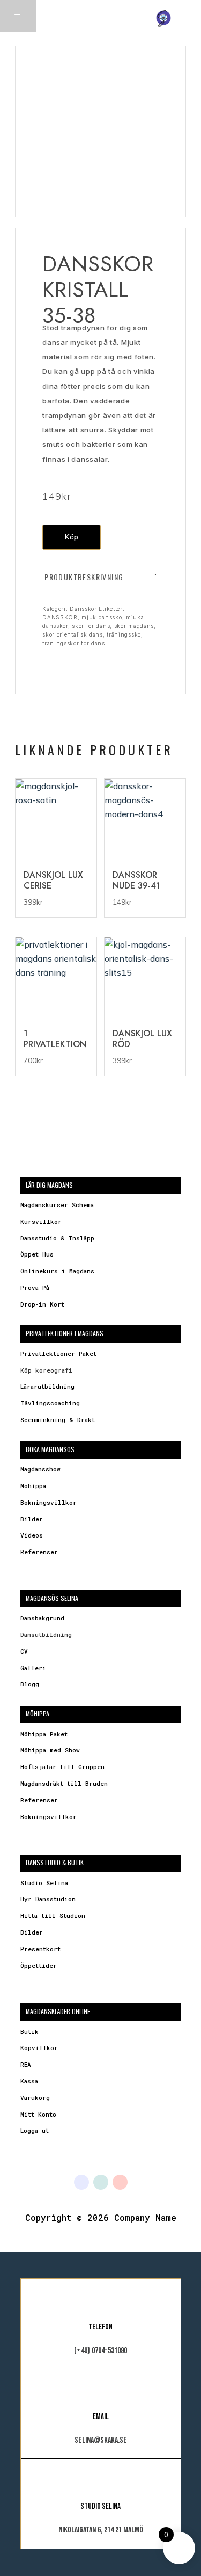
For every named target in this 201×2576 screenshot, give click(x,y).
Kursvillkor (41, 1221)
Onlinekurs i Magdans (57, 1271)
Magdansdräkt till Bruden (64, 1783)
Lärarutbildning (47, 1386)
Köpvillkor (39, 2048)
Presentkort (40, 1949)
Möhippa (33, 1486)
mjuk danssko (102, 617)
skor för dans (91, 626)
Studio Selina (44, 1883)
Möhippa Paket (44, 1734)
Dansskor (83, 609)
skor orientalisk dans (73, 634)
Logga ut (35, 2130)
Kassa (29, 2081)
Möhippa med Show (50, 1750)
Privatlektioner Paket (58, 1354)
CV (24, 1651)
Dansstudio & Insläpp (57, 1238)
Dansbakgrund (42, 1618)
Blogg (30, 1684)
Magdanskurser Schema (57, 1205)
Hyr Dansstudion (48, 1899)
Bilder (32, 1519)
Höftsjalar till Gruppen (62, 1767)
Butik (29, 2032)
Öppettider (39, 1965)
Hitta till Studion (53, 1915)
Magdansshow (40, 1469)
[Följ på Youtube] (120, 2182)
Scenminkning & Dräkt (58, 1420)
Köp (72, 537)
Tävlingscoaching (50, 1403)
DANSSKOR (60, 617)
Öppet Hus (37, 1254)
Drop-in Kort (42, 1304)
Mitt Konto (38, 2114)
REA (26, 2064)
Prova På (35, 1287)
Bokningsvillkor (49, 1502)
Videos (32, 1535)
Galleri (33, 1668)
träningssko (124, 634)
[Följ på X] (101, 2182)
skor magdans (134, 626)
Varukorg (35, 2098)
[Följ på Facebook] (81, 2182)
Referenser (39, 1552)
